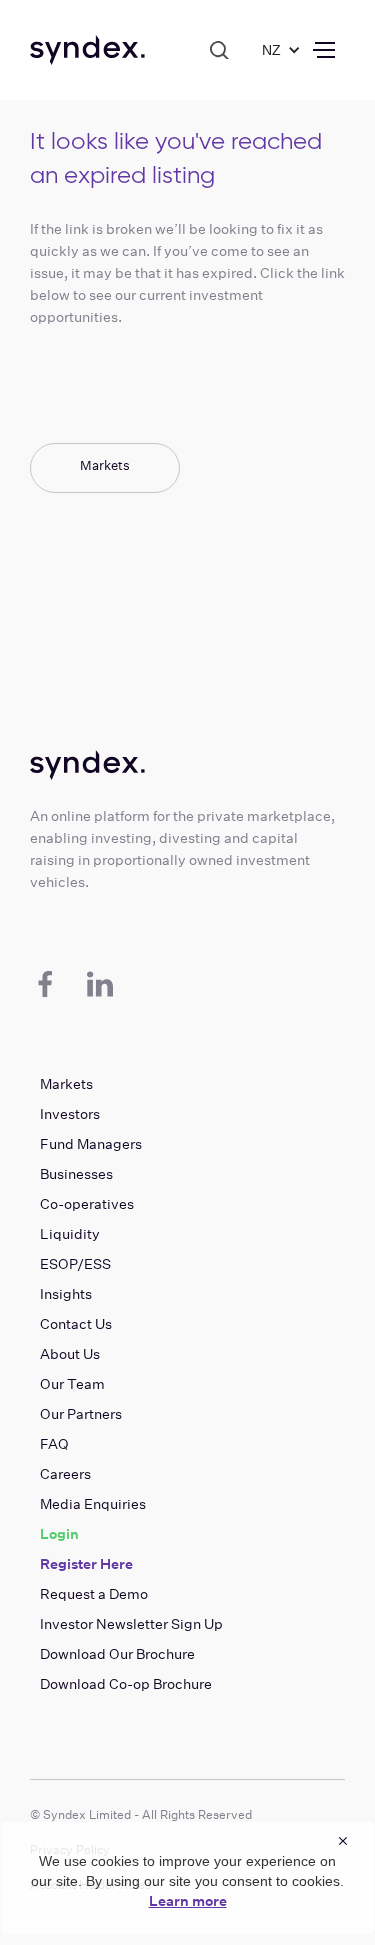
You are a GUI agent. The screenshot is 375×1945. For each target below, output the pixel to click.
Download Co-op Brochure (126, 1684)
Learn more (188, 1901)
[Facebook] (45, 984)
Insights (66, 1294)
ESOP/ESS (75, 1264)
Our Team (72, 1384)
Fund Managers (91, 1144)
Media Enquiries (93, 1504)
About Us (70, 1354)
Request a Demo (94, 1594)
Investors (70, 1114)
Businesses (76, 1174)
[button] (276, 50)
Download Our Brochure (117, 1654)
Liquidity (70, 1234)
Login (59, 1534)
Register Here (86, 1564)
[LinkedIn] (100, 984)
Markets (105, 465)
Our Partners (81, 1414)
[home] (87, 50)
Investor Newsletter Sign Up (131, 1624)
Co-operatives (87, 1204)
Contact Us (76, 1324)
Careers (65, 1474)
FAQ (54, 1444)
